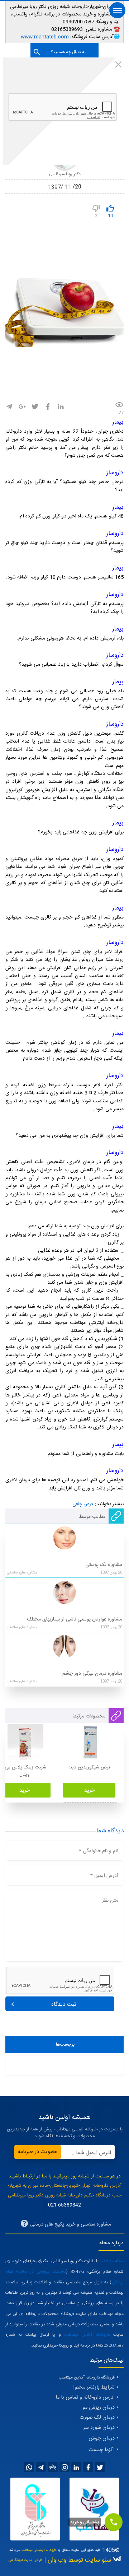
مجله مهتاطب (112, 2261)
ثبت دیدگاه (64, 2005)
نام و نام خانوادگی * (99, 1851)
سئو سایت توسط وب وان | (77, 2560)
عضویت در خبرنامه (38, 2152)
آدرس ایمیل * (104, 1876)
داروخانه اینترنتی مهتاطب (39, 2550)
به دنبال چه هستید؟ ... (66, 52)
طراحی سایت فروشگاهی (25, 2560)
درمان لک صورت (97, 2418)
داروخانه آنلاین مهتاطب (87, 2335)
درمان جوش (102, 2438)
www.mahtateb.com (45, 37)
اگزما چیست (102, 2450)
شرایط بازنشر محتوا (94, 2387)
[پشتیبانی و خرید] (114, 2522)
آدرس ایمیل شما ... (91, 2153)
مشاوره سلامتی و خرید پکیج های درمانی (70, 2224)
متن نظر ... (107, 1901)
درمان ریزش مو (99, 2408)
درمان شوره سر (99, 2428)
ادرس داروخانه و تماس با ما (85, 2398)
